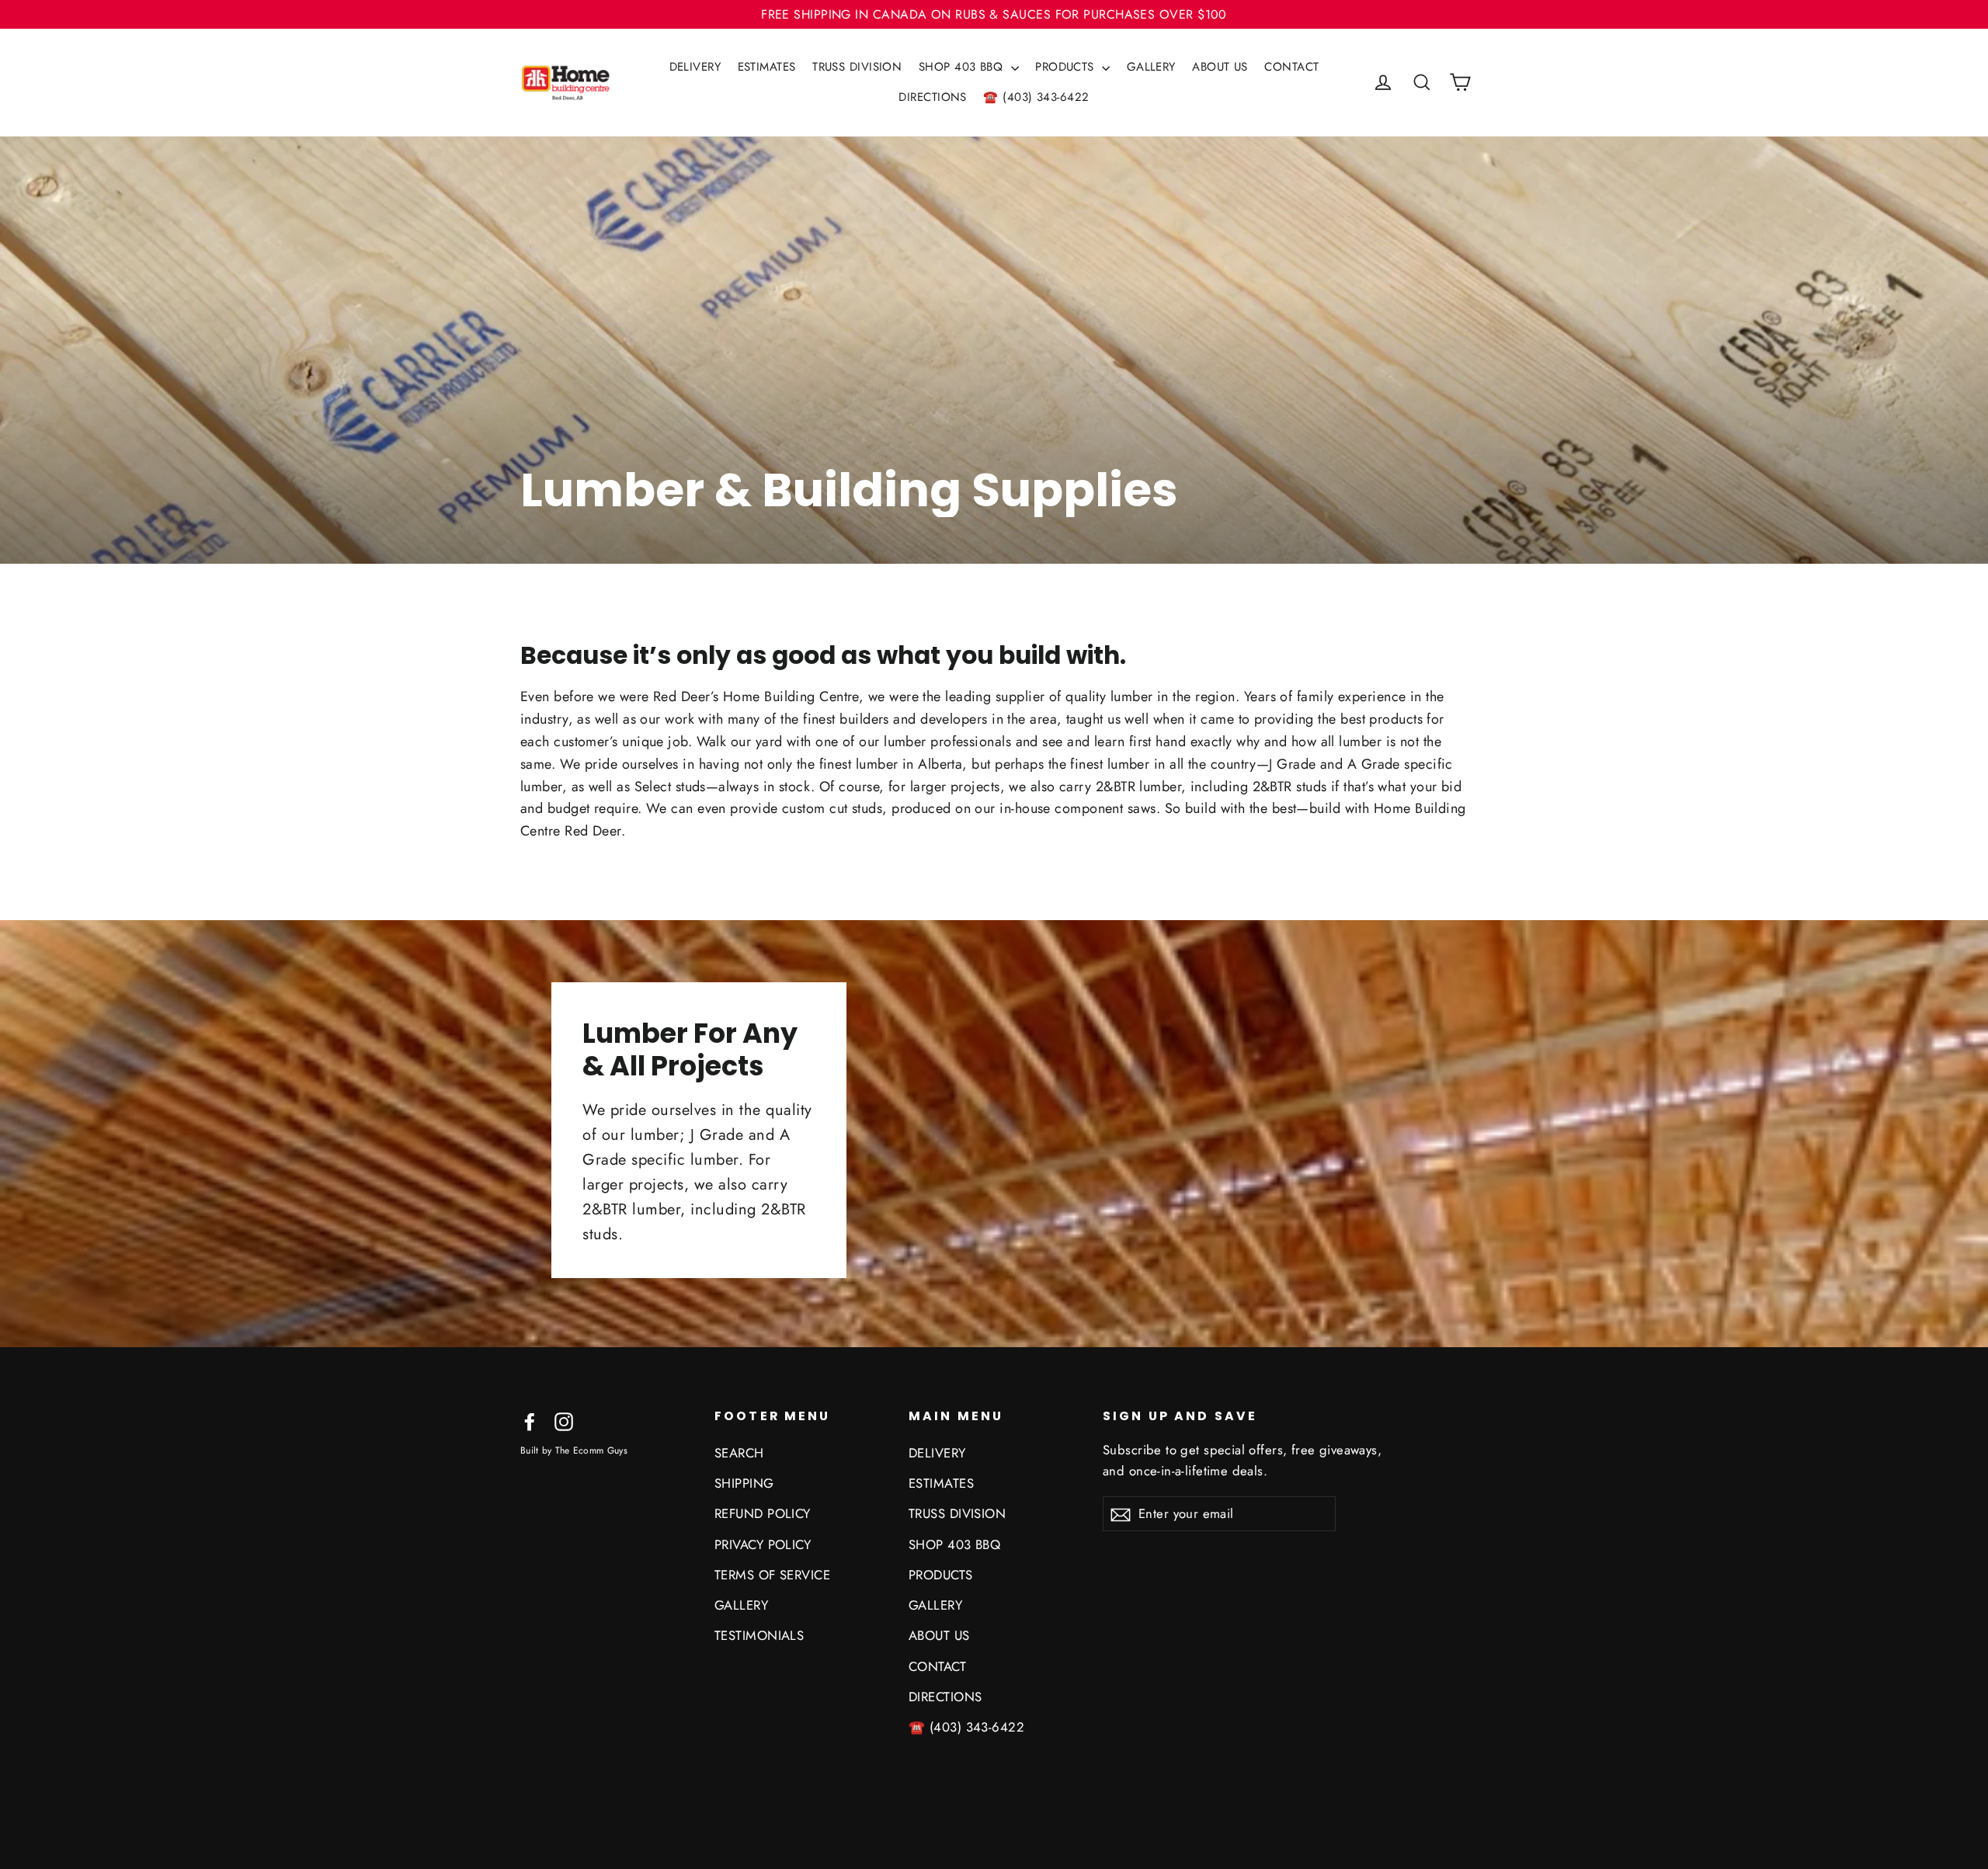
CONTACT (1291, 67)
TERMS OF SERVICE (772, 1575)
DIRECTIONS (933, 97)
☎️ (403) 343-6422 (1036, 97)
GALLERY (1151, 67)
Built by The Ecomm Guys (574, 1450)
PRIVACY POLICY (763, 1544)
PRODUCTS (1067, 67)
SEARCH (739, 1453)
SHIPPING (744, 1483)
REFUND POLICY (763, 1513)
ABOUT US (1220, 67)
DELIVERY (695, 67)
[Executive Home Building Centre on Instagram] (564, 1421)
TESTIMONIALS (759, 1635)
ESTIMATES (767, 67)
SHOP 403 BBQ (963, 67)
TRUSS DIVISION (857, 67)
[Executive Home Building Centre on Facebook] (530, 1421)
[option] (994, 350)
